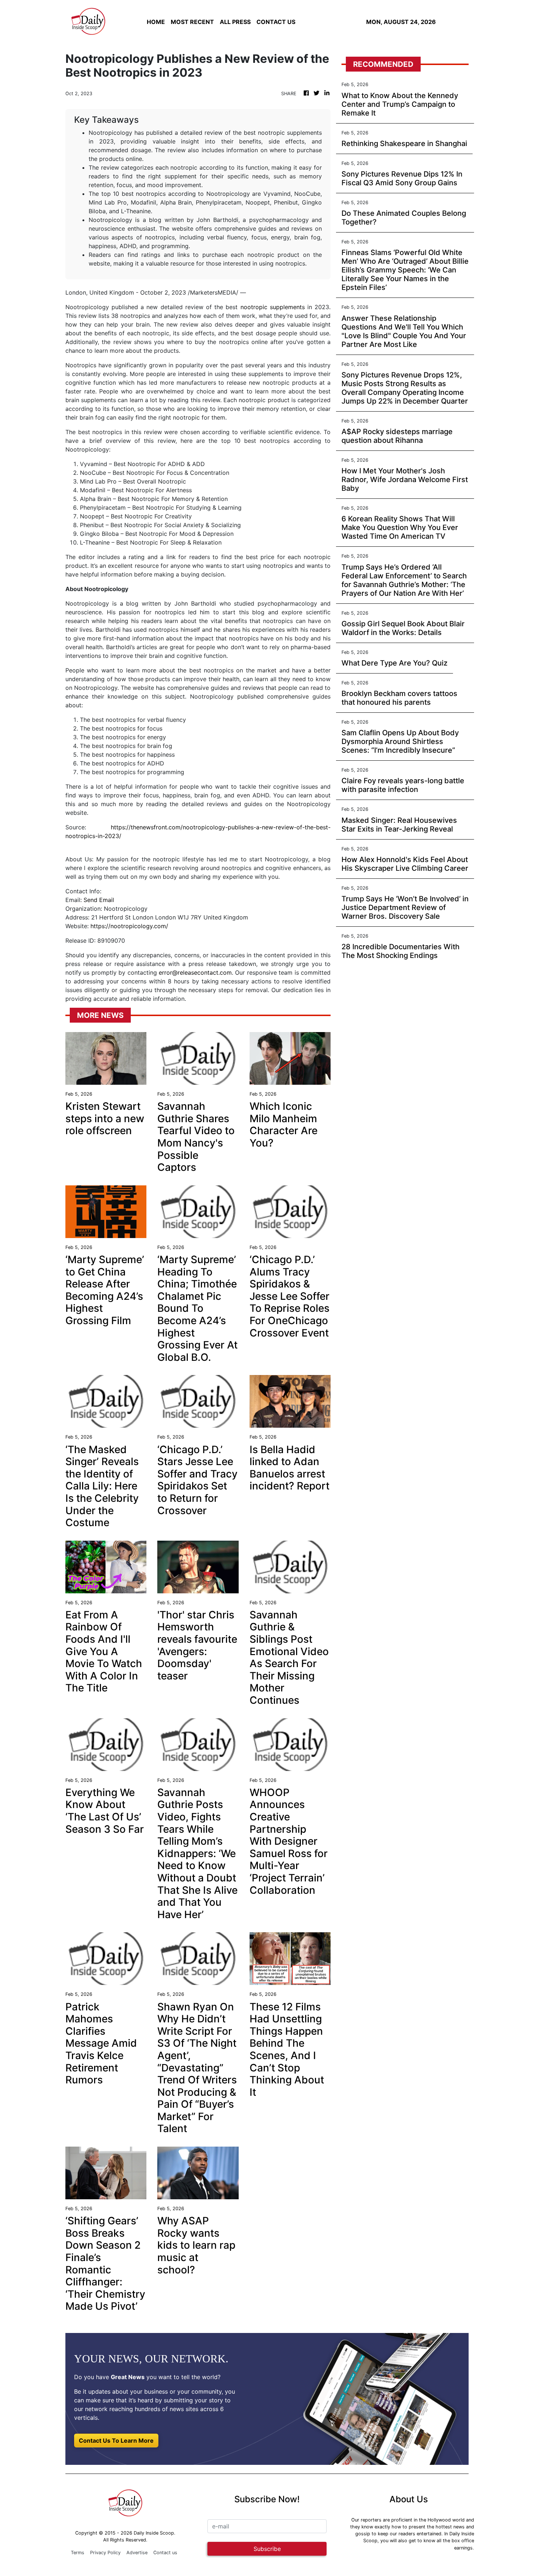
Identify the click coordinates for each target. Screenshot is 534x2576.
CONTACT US (276, 22)
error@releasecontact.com (195, 972)
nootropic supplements (273, 307)
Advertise (137, 2553)
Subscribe (267, 2549)
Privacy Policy (105, 2553)
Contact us (165, 2553)
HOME (156, 22)
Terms (78, 2553)
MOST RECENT (192, 22)
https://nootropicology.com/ (129, 926)
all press (235, 22)
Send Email (99, 900)
